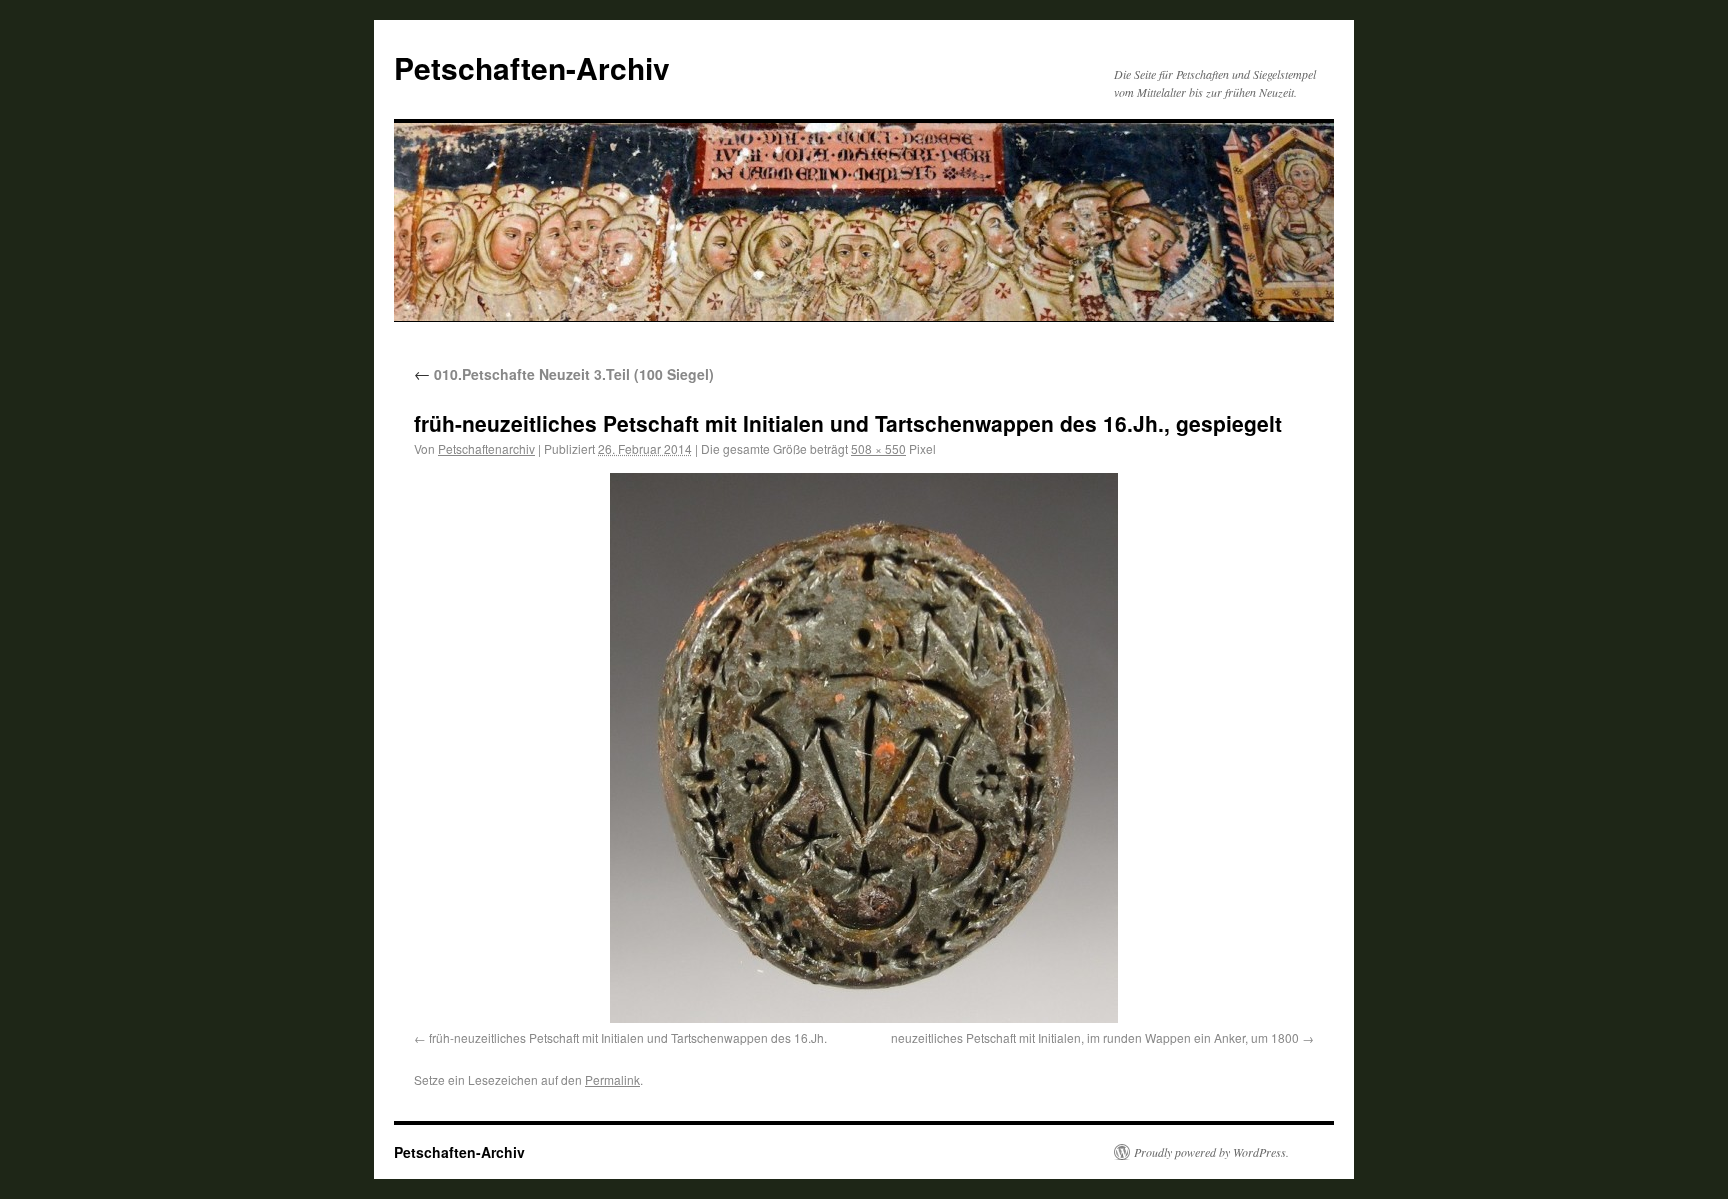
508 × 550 (878, 448)
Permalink (612, 1079)
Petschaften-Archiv (532, 67)
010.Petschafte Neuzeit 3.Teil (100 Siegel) (564, 374)
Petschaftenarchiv (486, 448)
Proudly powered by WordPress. (1211, 1152)
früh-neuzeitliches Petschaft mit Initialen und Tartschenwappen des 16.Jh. (628, 1037)
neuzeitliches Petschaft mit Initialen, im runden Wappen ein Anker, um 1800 (1095, 1037)
